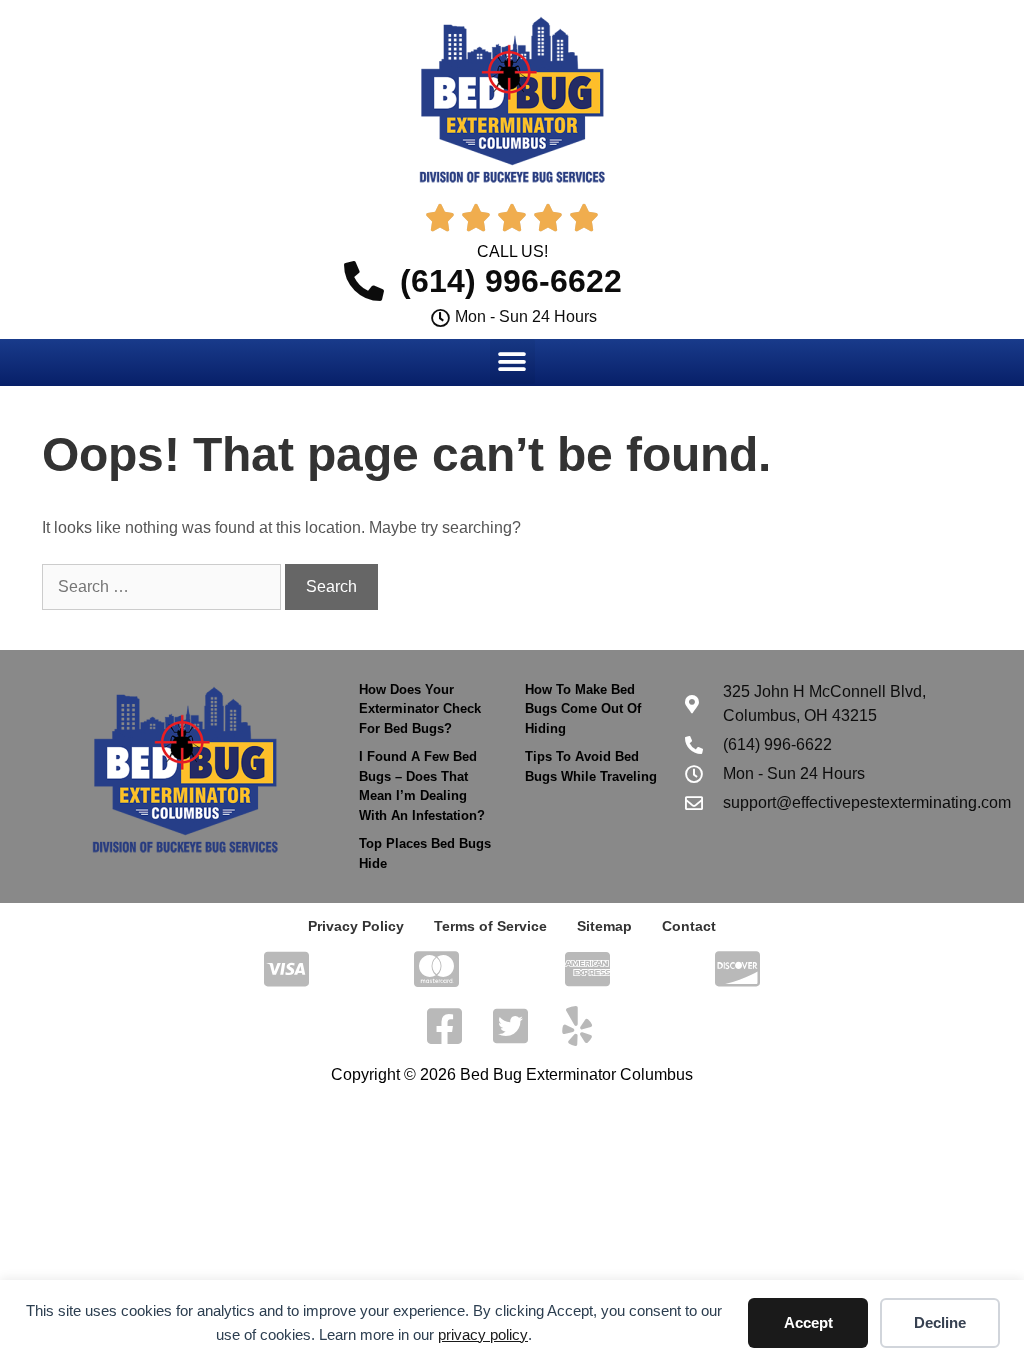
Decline (940, 1322)
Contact (689, 926)
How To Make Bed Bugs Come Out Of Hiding (583, 709)
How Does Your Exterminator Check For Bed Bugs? (420, 709)
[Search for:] (163, 586)
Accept (808, 1322)
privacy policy (483, 1334)
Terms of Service (490, 926)
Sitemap (604, 926)
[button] (512, 361)
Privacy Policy (356, 926)
